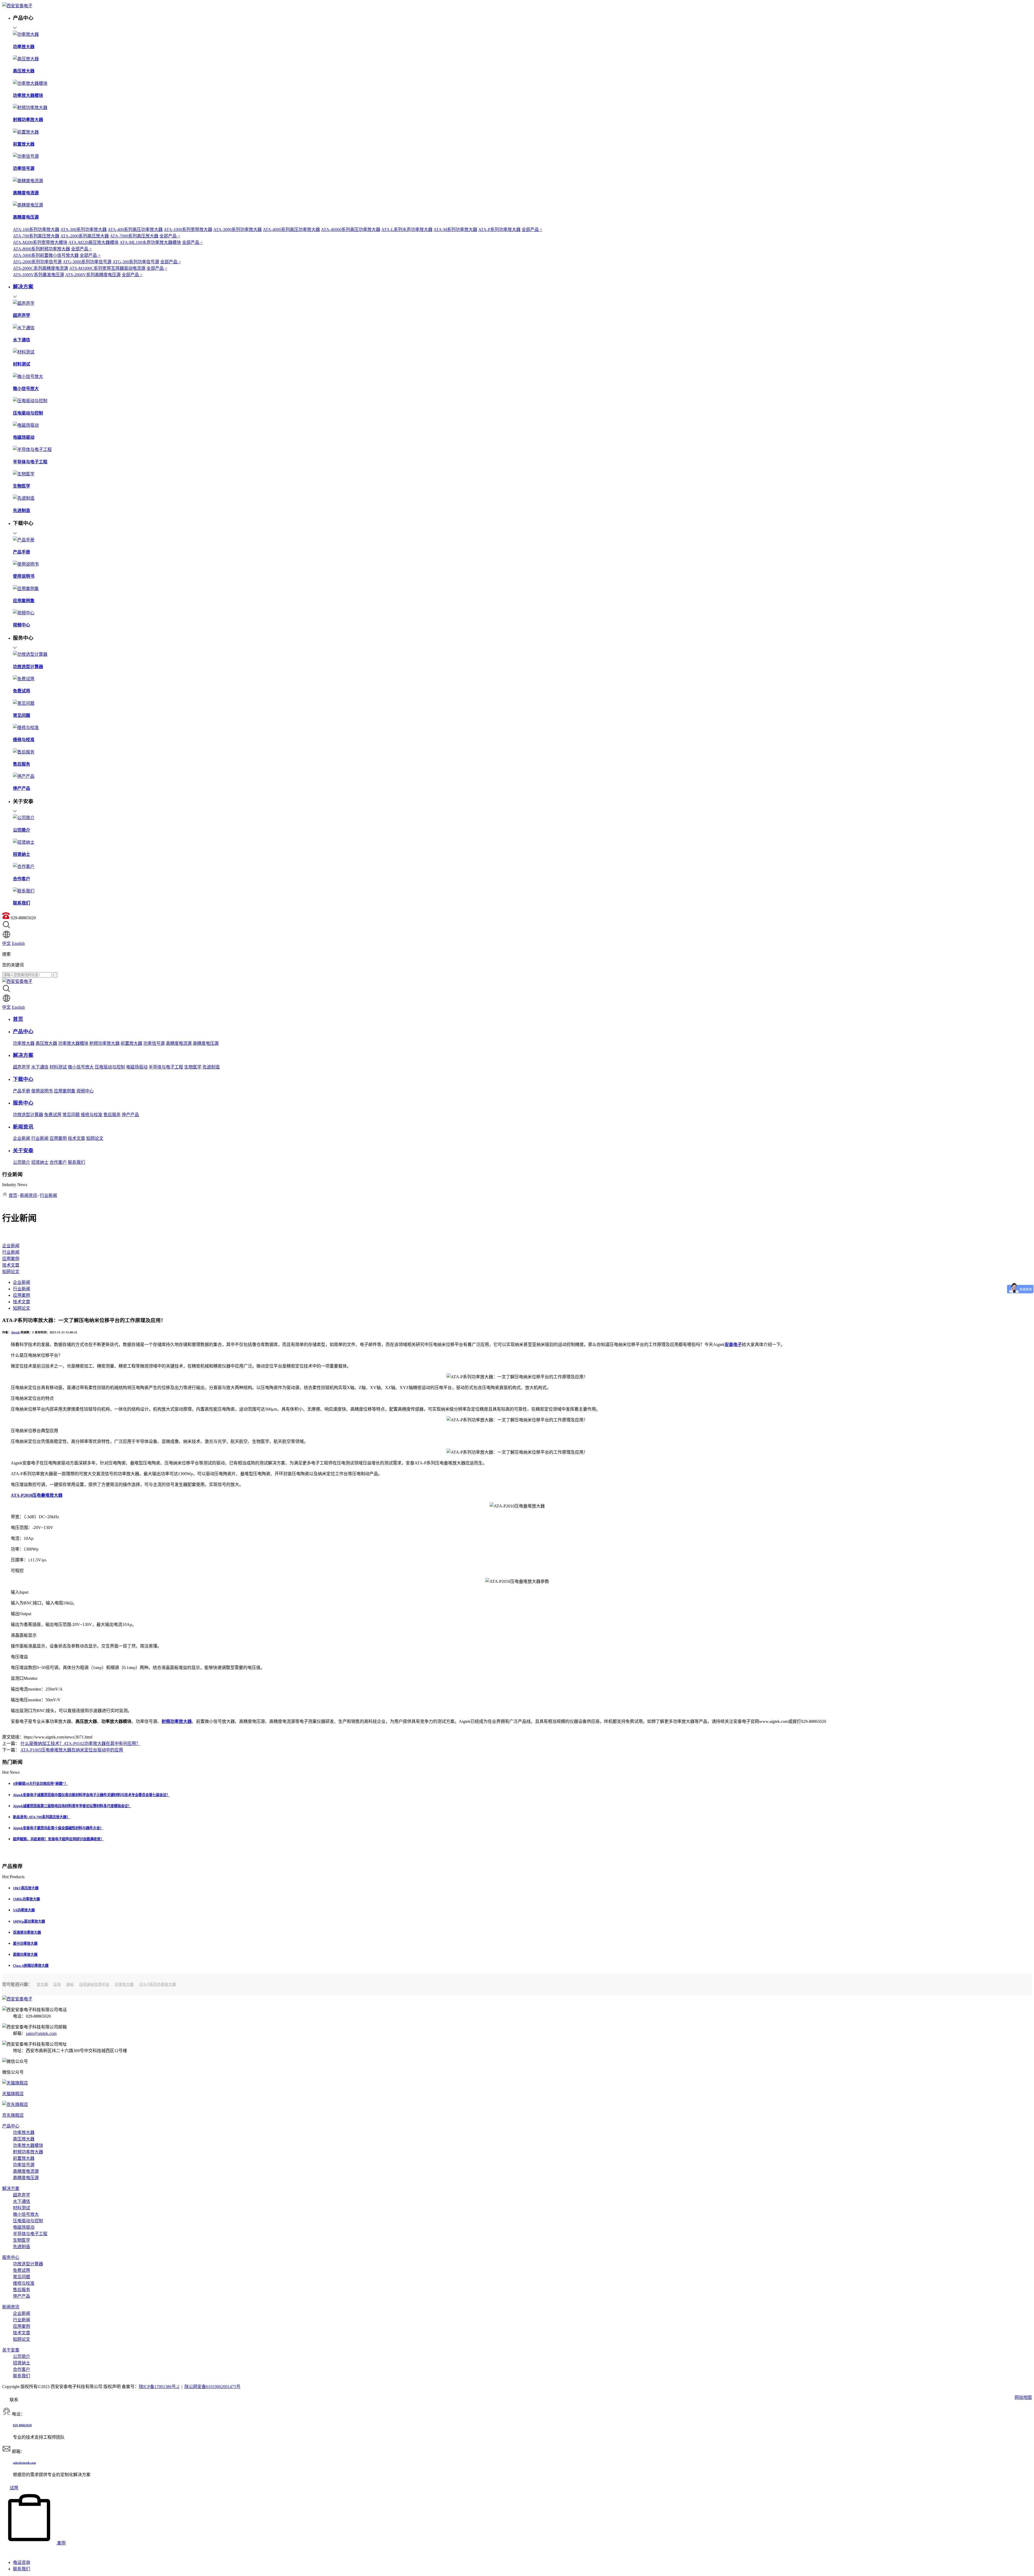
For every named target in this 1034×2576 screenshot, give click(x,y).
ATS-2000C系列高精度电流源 (41, 268)
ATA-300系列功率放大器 (83, 229)
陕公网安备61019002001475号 (212, 2387)
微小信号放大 (81, 1067)
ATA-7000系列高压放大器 (134, 236)
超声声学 (22, 1067)
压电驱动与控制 (110, 1067)
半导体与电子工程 (166, 1067)
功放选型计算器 (28, 1115)
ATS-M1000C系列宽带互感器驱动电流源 (107, 268)
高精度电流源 (179, 1043)
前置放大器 (131, 1043)
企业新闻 (22, 1138)
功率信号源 (154, 1043)
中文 (6, 943)
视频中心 (85, 1091)
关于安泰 (11, 2350)
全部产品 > (532, 229)
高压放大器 (46, 1043)
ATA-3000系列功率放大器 (237, 229)
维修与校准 (92, 1115)
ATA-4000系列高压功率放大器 (291, 229)
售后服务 (112, 1115)
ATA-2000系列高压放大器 (85, 236)
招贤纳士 (40, 1162)
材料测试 (58, 1067)
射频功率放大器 (104, 1043)
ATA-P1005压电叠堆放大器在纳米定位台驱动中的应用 (72, 1750)
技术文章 (76, 1138)
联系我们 (76, 1162)
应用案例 (58, 1138)
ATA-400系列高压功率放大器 (135, 229)
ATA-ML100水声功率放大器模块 (150, 242)
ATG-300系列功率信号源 (136, 262)
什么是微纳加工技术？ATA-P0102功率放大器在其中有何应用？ (80, 1743)
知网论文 (95, 1138)
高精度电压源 (206, 1043)
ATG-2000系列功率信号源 (37, 262)
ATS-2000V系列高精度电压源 (93, 275)
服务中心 (11, 2257)
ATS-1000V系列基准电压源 (39, 275)
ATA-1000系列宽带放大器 (188, 229)
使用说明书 (42, 1091)
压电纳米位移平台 (94, 1984)
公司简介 (22, 1162)
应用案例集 (65, 1091)
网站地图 (1023, 2397)
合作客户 (58, 1162)
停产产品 (130, 1115)
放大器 (42, 1984)
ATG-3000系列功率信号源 (87, 262)
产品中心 (11, 2126)
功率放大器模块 (73, 1043)
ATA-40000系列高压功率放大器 (351, 229)
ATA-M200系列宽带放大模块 (40, 242)
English (18, 943)
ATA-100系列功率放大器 (36, 229)
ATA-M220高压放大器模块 (93, 242)
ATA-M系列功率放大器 (455, 229)
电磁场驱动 (137, 1067)
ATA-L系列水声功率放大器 (407, 229)
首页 (13, 1195)
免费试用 (53, 1115)
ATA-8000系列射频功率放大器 (41, 249)
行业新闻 (40, 1138)
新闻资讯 (29, 1195)
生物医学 (193, 1067)
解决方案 (11, 2188)
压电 (57, 1984)
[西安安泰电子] (17, 6)
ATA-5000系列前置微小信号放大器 (46, 255)
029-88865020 (22, 2425)
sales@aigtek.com (41, 2033)
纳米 (70, 1984)
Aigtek (15, 1332)
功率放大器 (24, 1043)
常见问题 (71, 1115)
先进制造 (211, 1067)
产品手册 (22, 1091)
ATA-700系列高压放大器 (36, 236)
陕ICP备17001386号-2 (159, 2387)
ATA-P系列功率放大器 (499, 229)
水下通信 (40, 1067)
